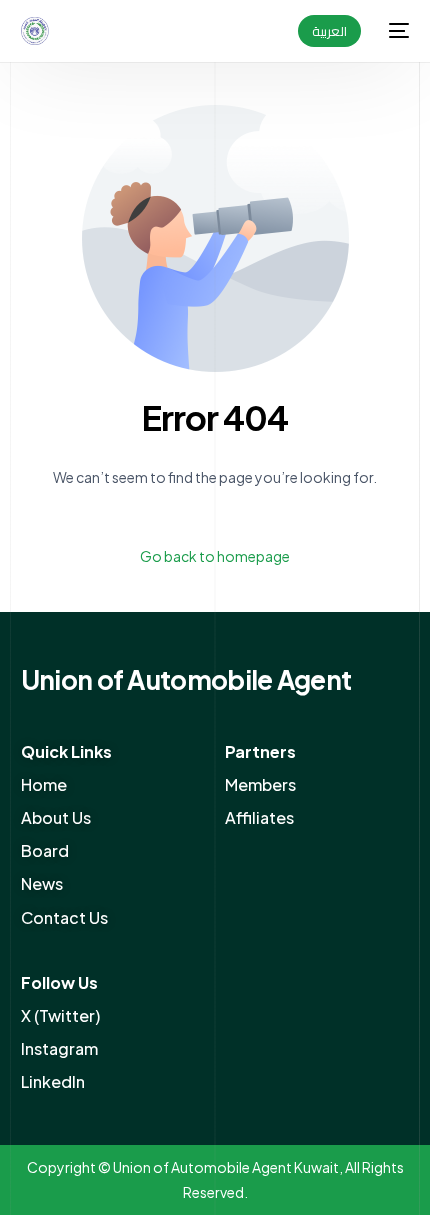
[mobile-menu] (395, 31)
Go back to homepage (215, 556)
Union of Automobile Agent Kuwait (226, 1167)
